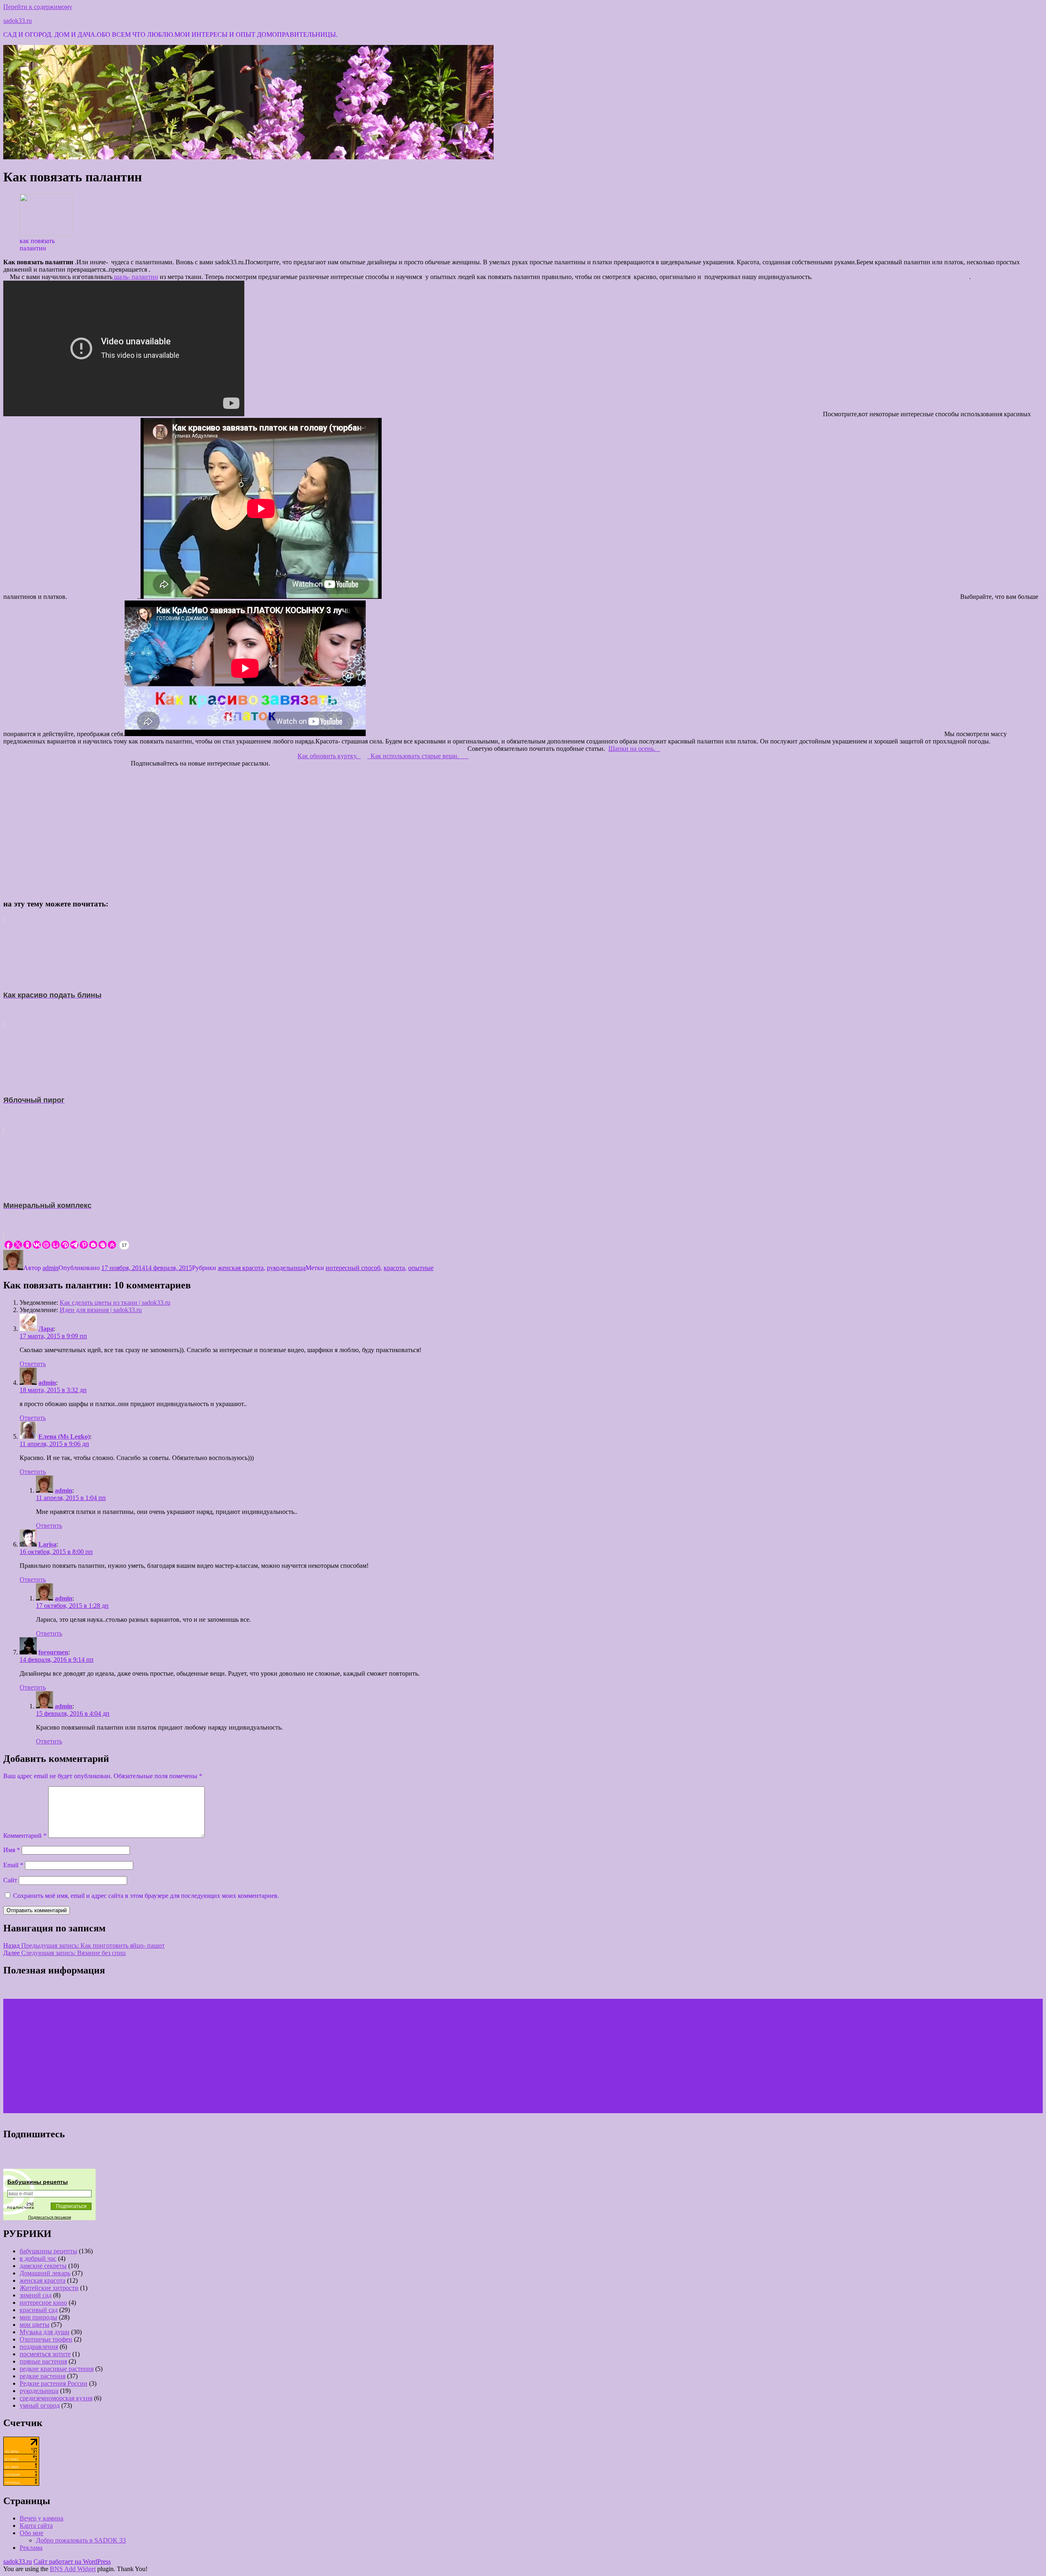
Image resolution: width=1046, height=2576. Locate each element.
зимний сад (36, 2295)
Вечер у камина (41, 2518)
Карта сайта (36, 2526)
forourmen (53, 1652)
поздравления (39, 2347)
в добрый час (38, 2258)
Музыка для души (45, 2332)
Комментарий (25, 1836)
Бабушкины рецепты (38, 2182)
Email (13, 1865)
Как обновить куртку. (329, 756)
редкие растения (42, 2376)
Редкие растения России (54, 2383)
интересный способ (353, 1268)
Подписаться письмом (50, 2217)
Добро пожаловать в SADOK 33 (81, 2540)
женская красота (241, 1268)
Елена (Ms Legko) (64, 1436)
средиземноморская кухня (56, 2398)
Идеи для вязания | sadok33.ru (101, 1310)
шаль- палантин (135, 277)
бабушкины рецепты (48, 2251)
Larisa (47, 1544)
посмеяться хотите (45, 2354)
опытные (421, 1268)
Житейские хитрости (49, 2288)
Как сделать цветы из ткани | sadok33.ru (115, 1303)
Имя (12, 1850)
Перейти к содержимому (38, 7)
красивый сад (39, 2310)
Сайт (10, 1880)
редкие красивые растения (57, 2369)
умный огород (40, 2405)
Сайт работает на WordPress (72, 2561)
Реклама (31, 2548)
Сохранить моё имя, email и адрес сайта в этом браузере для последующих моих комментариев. (146, 1896)
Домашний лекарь (45, 2273)
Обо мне (31, 2533)
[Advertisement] (523, 831)
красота (394, 1268)
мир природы (38, 2317)
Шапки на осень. (634, 749)
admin (50, 1268)
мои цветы (35, 2325)
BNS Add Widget (73, 2569)
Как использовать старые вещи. (418, 756)
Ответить (33, 1364)
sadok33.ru (18, 21)
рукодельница (286, 1268)
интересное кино (43, 2303)
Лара (46, 1329)
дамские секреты (43, 2266)
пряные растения (43, 2361)
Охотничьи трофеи (46, 2339)
